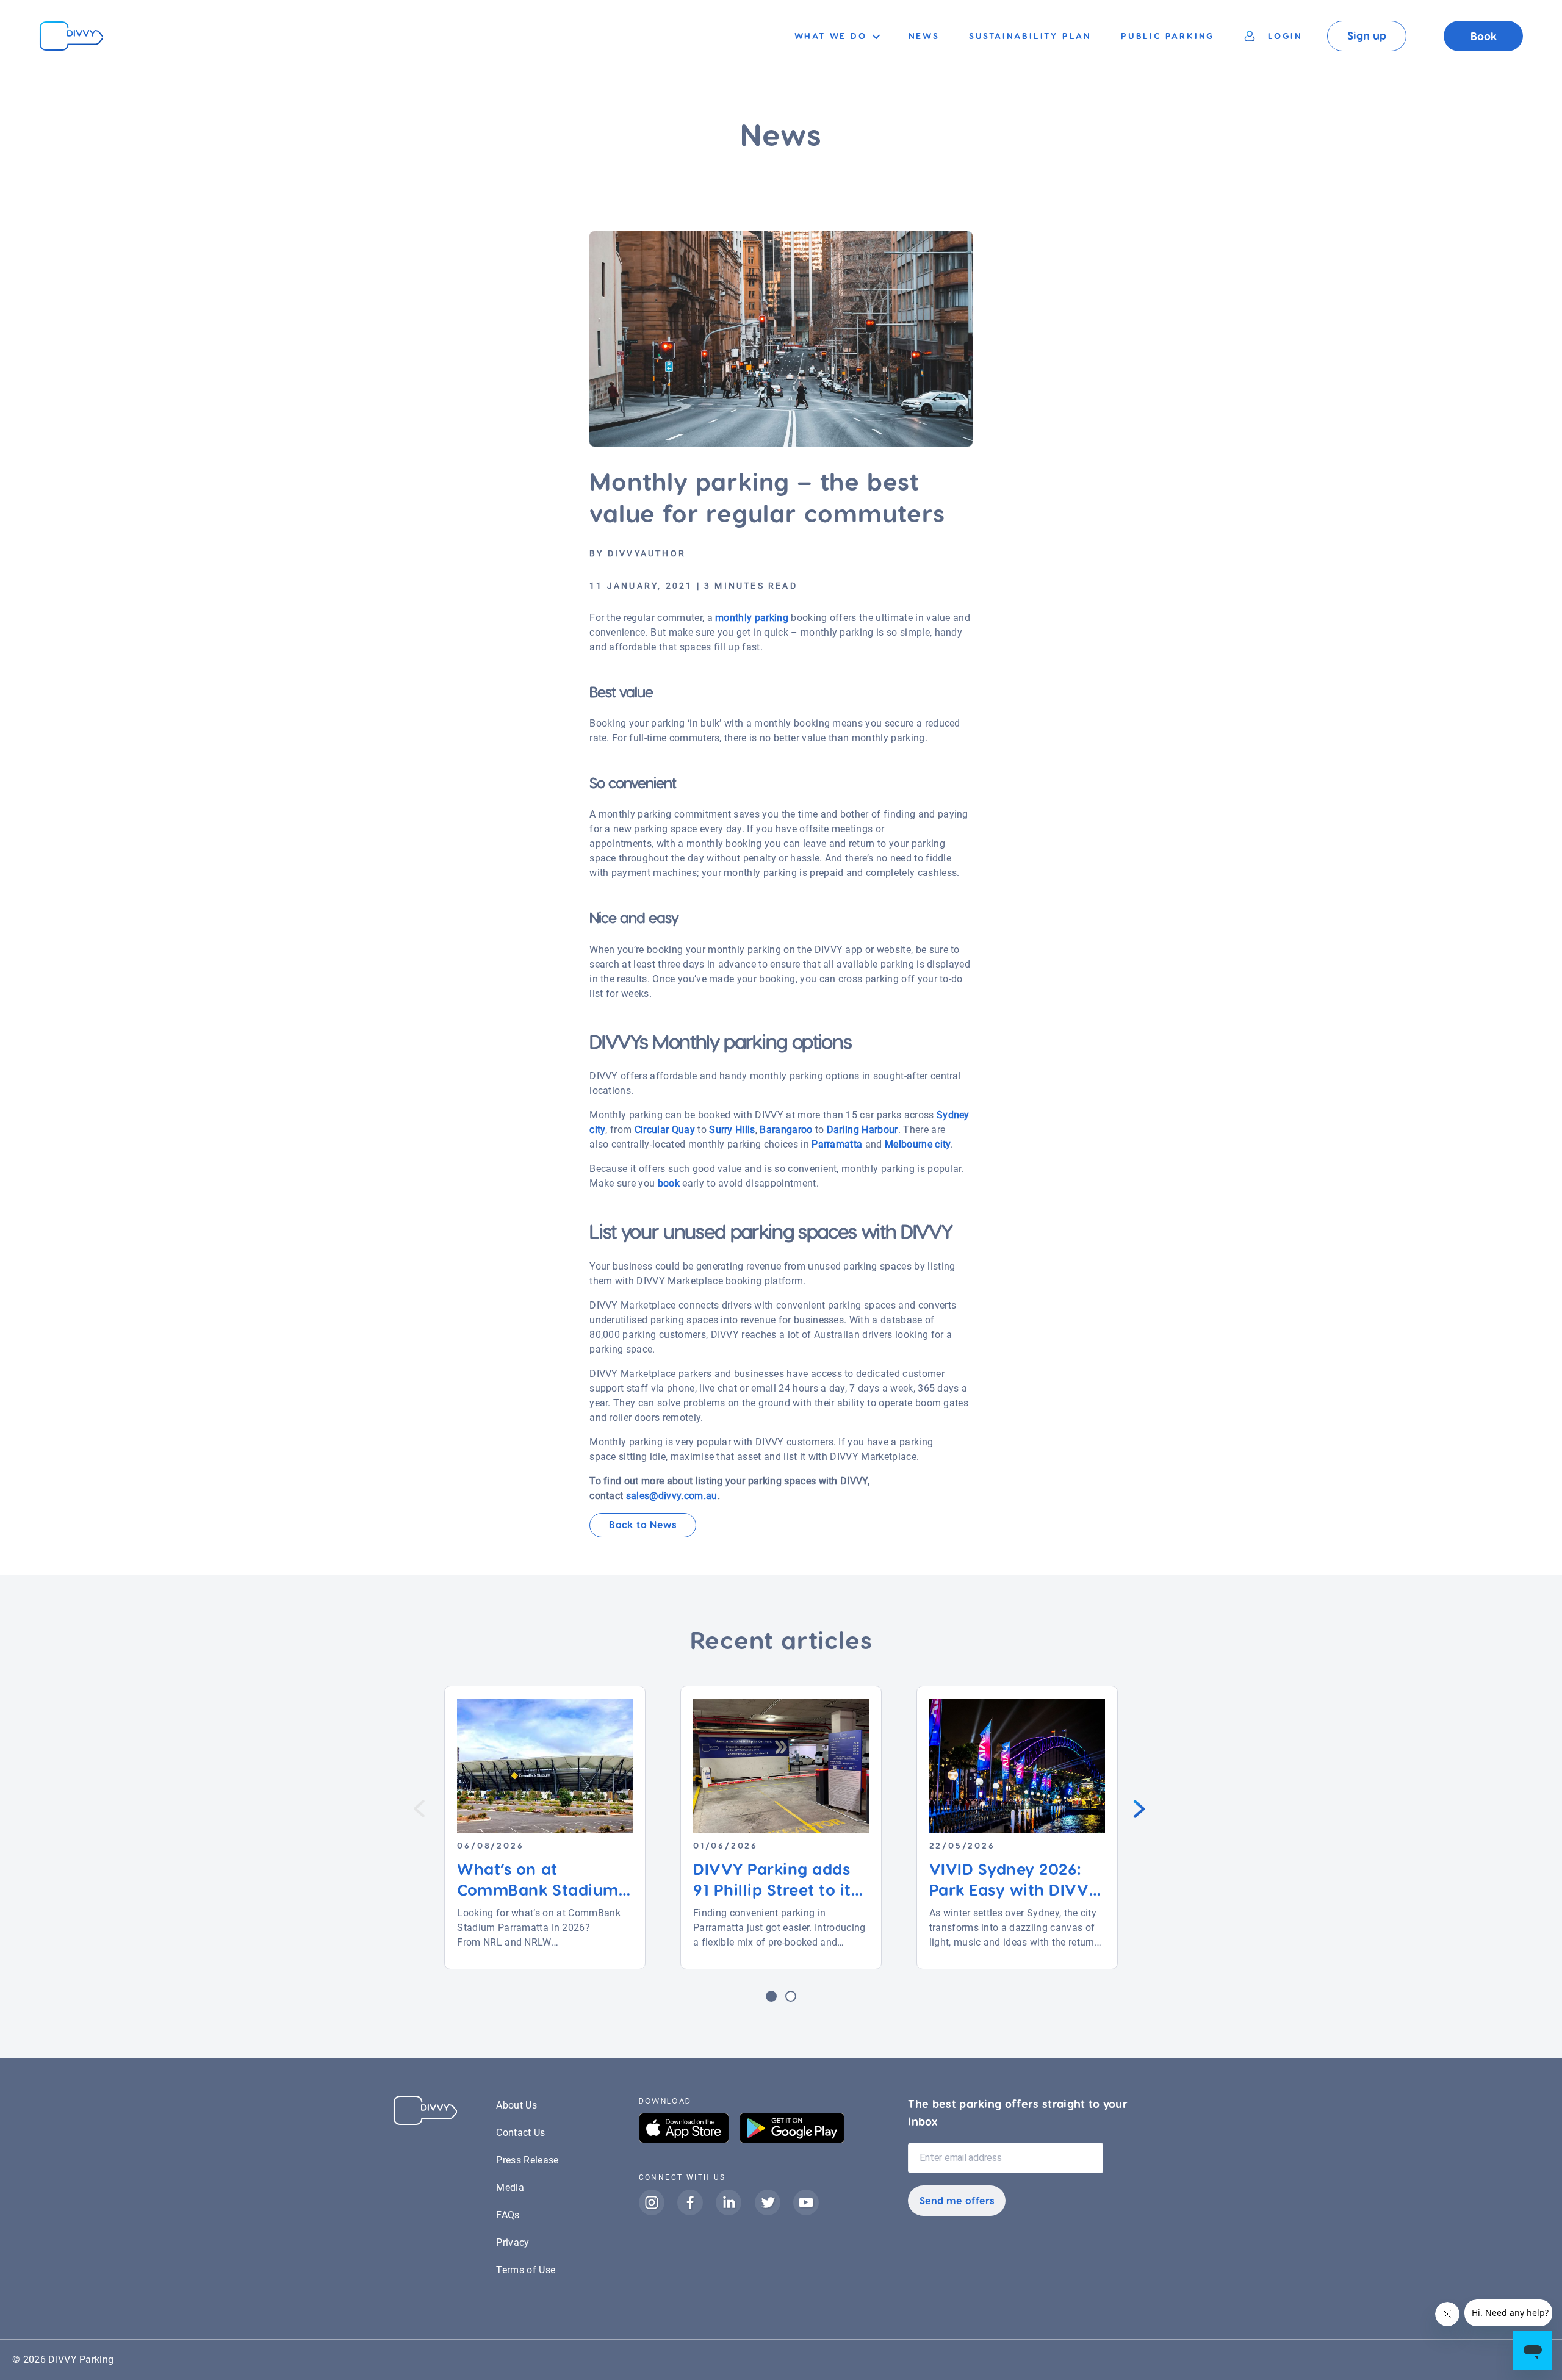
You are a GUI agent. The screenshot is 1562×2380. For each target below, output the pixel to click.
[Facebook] (696, 2216)
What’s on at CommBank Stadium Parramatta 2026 (538, 1889)
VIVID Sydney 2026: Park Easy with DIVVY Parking (1014, 1889)
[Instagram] (658, 2216)
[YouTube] (806, 2216)
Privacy (513, 2242)
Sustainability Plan (1030, 36)
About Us (516, 2105)
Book (1484, 36)
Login (1285, 36)
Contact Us (520, 2133)
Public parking (1168, 36)
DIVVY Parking (81, 2360)
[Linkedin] (735, 2216)
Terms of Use (526, 2270)
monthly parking (752, 618)
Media (510, 2188)
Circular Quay (665, 1130)
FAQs (508, 2215)
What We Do (831, 36)
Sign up (1367, 35)
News (924, 36)
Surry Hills (732, 1130)
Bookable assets (833, 58)
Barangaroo (786, 1130)
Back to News (643, 1524)
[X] (774, 2216)
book (669, 1183)
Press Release (527, 2160)
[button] (771, 1996)
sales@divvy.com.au (672, 1496)
